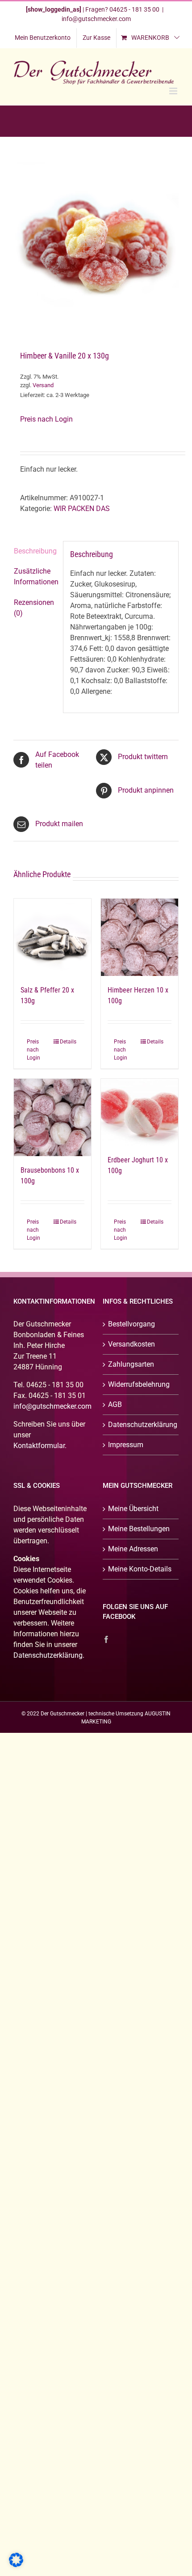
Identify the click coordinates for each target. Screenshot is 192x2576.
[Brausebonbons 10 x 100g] (52, 1117)
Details (68, 1042)
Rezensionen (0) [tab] (34, 608)
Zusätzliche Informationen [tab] (35, 576)
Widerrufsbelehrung (139, 1384)
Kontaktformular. (40, 1446)
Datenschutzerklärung (141, 1425)
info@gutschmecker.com (96, 19)
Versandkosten (131, 1344)
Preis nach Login (46, 419)
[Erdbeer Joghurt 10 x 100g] (140, 1112)
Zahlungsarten (131, 1364)
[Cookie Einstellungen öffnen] (16, 2565)
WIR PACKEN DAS (82, 509)
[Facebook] (106, 1639)
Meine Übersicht (133, 1509)
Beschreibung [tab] (35, 551)
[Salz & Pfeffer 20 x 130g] (52, 937)
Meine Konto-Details (140, 1569)
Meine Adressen (133, 1549)
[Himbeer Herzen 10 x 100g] (140, 937)
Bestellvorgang (131, 1324)
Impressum (126, 1445)
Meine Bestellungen (139, 1529)
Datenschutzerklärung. (49, 1655)
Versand (43, 385)
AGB (115, 1404)
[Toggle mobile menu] (174, 91)
